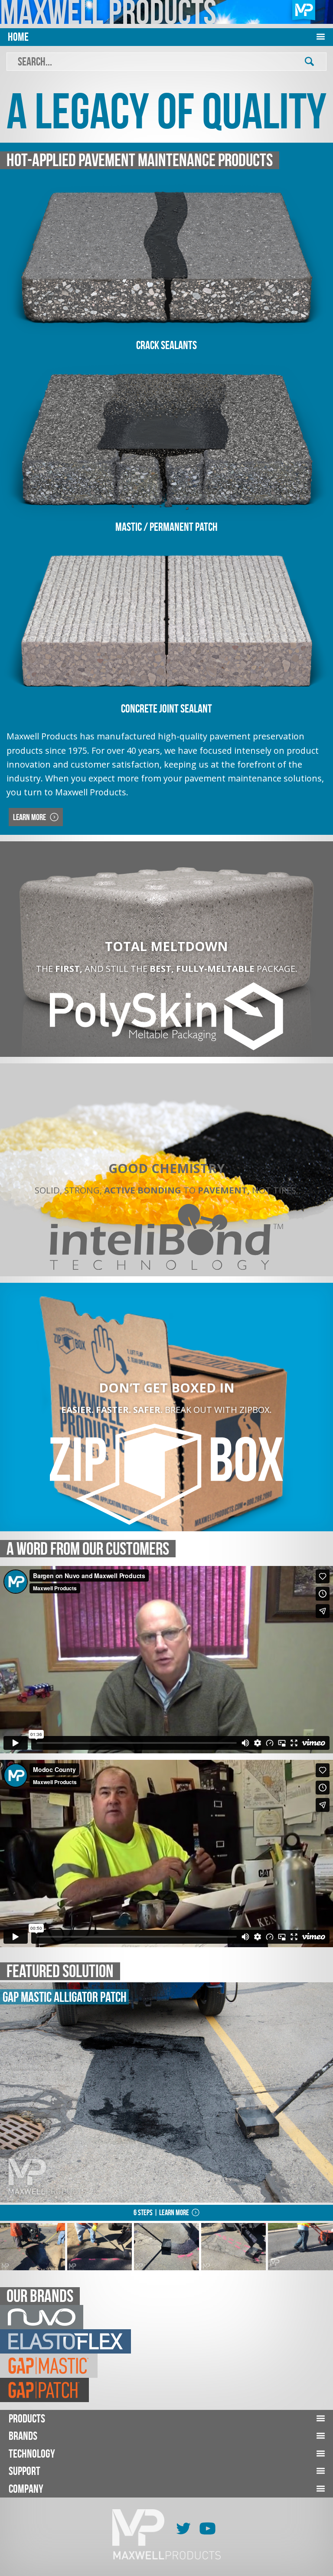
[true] (309, 62)
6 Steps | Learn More (161, 2213)
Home (18, 37)
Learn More (30, 817)
